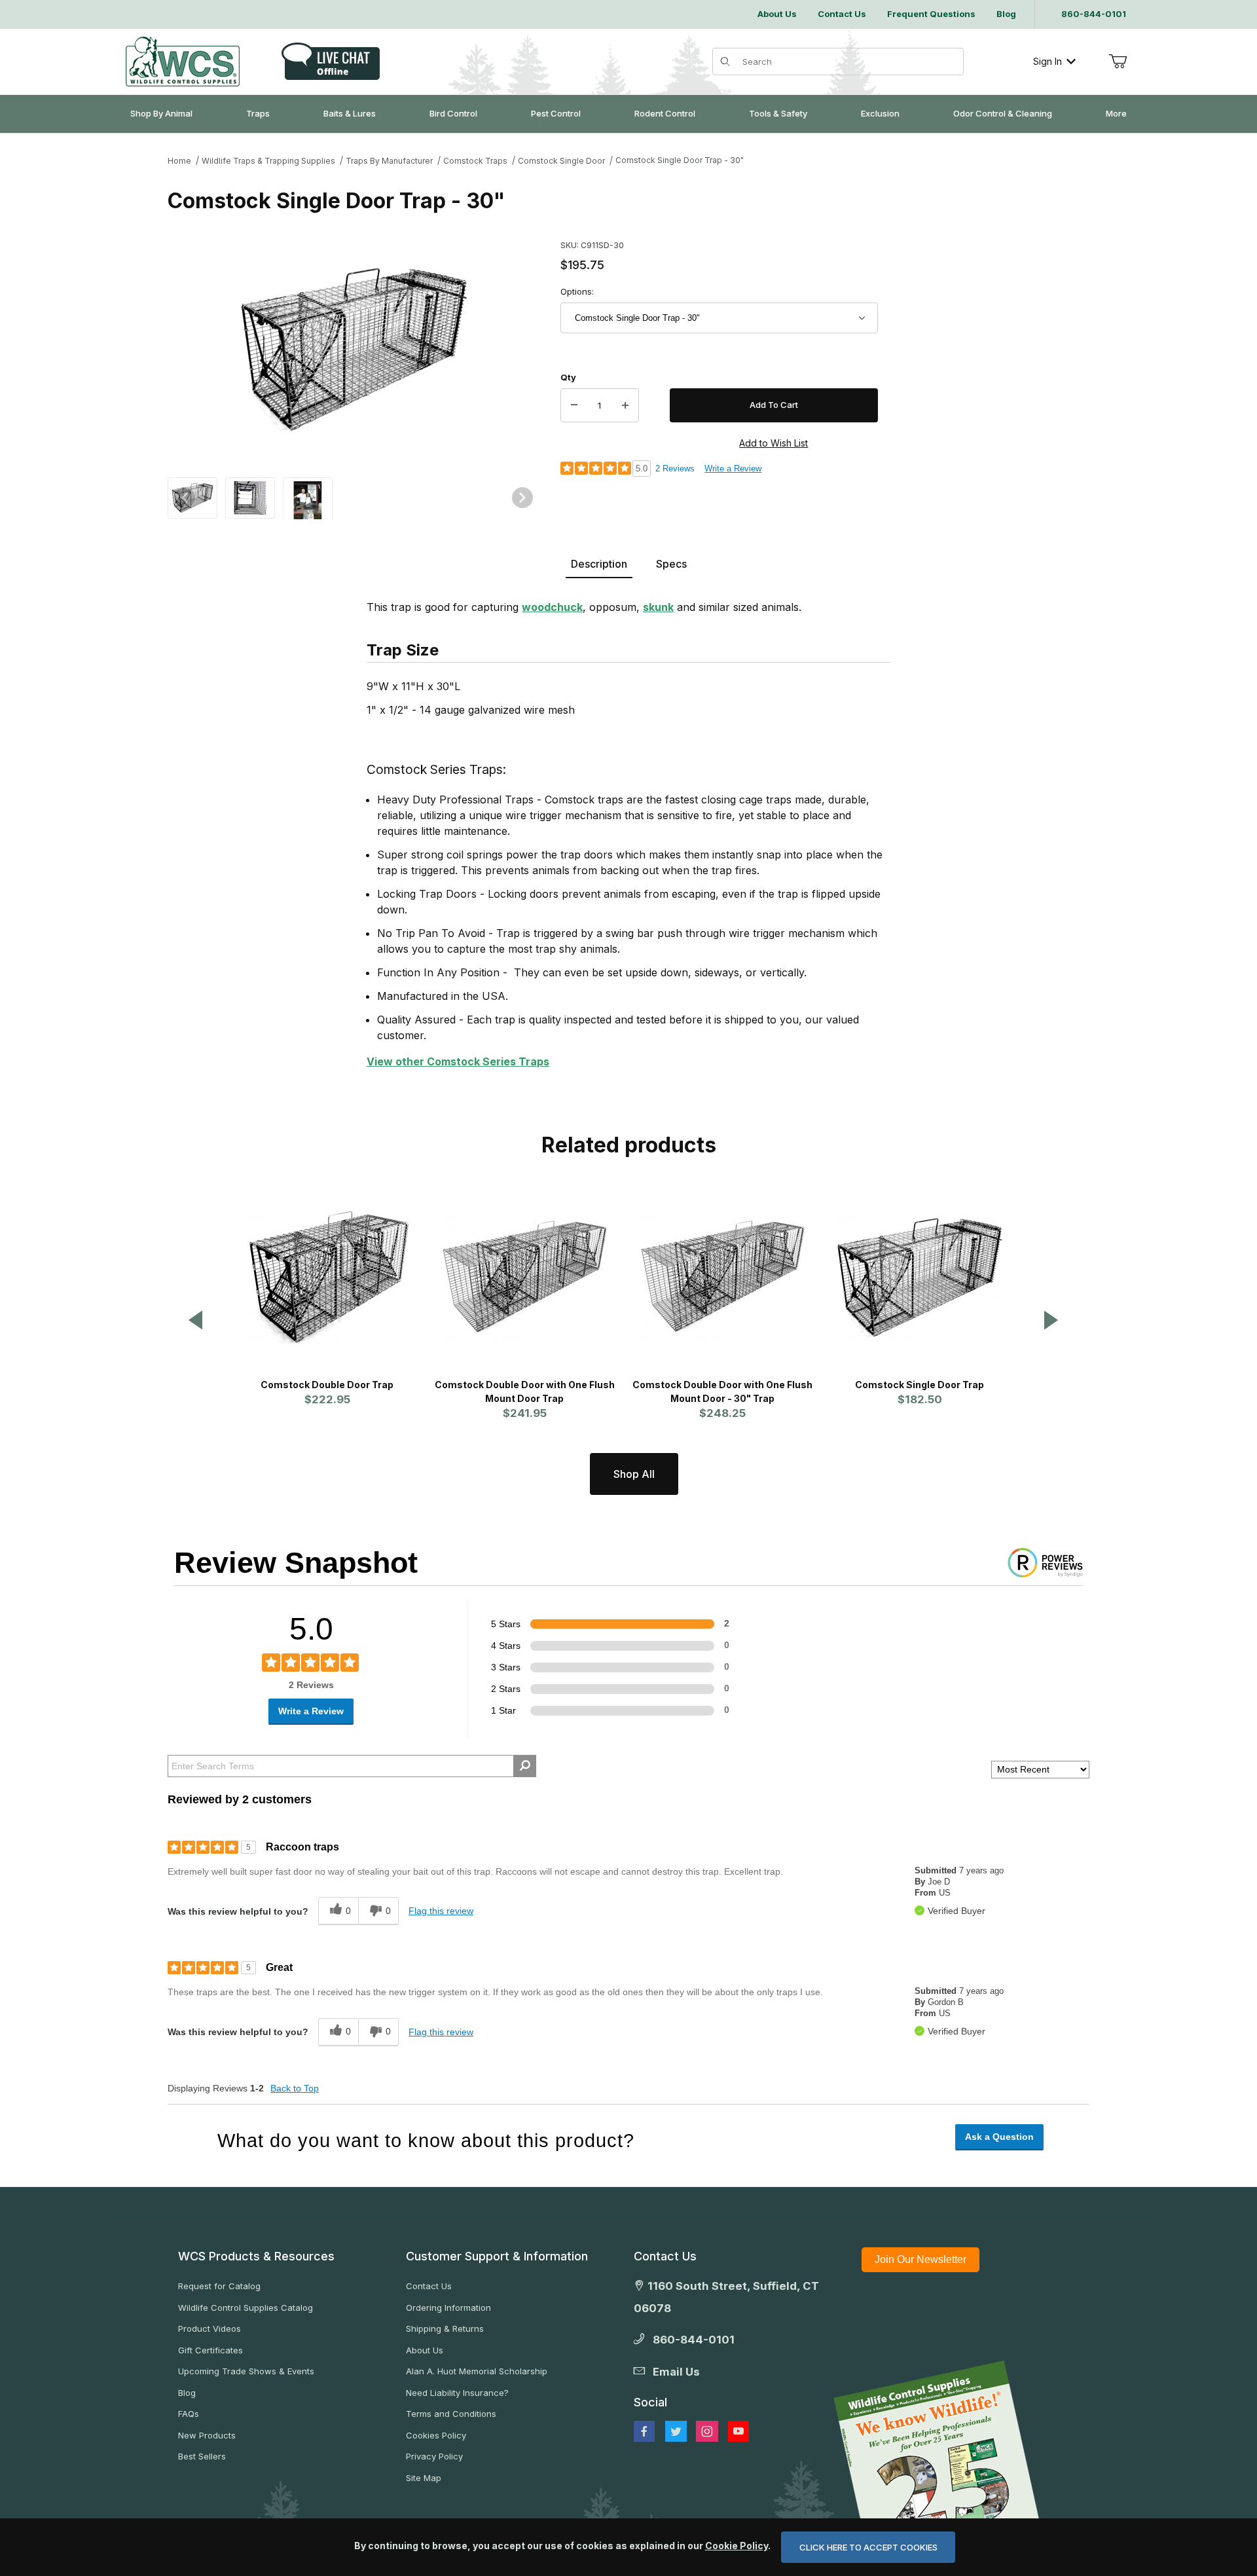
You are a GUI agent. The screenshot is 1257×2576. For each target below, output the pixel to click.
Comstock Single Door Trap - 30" (680, 160)
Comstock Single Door (561, 161)
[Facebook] (644, 2431)
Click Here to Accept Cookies (868, 2547)
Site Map (424, 2478)
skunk (658, 607)
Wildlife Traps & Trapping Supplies (268, 161)
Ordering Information (448, 2308)
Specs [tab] (671, 564)
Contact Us (429, 2286)
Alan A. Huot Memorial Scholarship (477, 2371)
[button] (192, 497)
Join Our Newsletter (920, 2259)
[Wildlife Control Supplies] (183, 62)
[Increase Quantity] (625, 405)
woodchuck (552, 607)
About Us (425, 2350)
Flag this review (441, 1911)
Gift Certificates (210, 2350)
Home (179, 161)
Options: (577, 291)
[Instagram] (707, 2431)
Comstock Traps (475, 161)
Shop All (634, 1474)
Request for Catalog (219, 2286)
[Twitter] (676, 2431)
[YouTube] (738, 2431)
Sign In (1047, 61)
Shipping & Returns (445, 2328)
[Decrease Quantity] (574, 405)
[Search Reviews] (525, 1766)
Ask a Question (999, 2137)
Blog (187, 2393)
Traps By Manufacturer (389, 161)
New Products (207, 2435)
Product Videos (209, 2328)
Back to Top (295, 2088)
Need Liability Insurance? (457, 2393)
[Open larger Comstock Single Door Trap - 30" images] (354, 350)
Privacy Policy (434, 2456)
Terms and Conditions (451, 2414)
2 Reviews (675, 469)
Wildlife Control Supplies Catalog (246, 2308)
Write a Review (733, 469)
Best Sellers (202, 2456)
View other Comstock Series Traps (458, 1061)
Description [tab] (599, 564)
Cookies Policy (436, 2435)
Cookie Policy (737, 2546)
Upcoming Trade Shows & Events (246, 2371)
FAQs (189, 2414)
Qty (568, 377)
